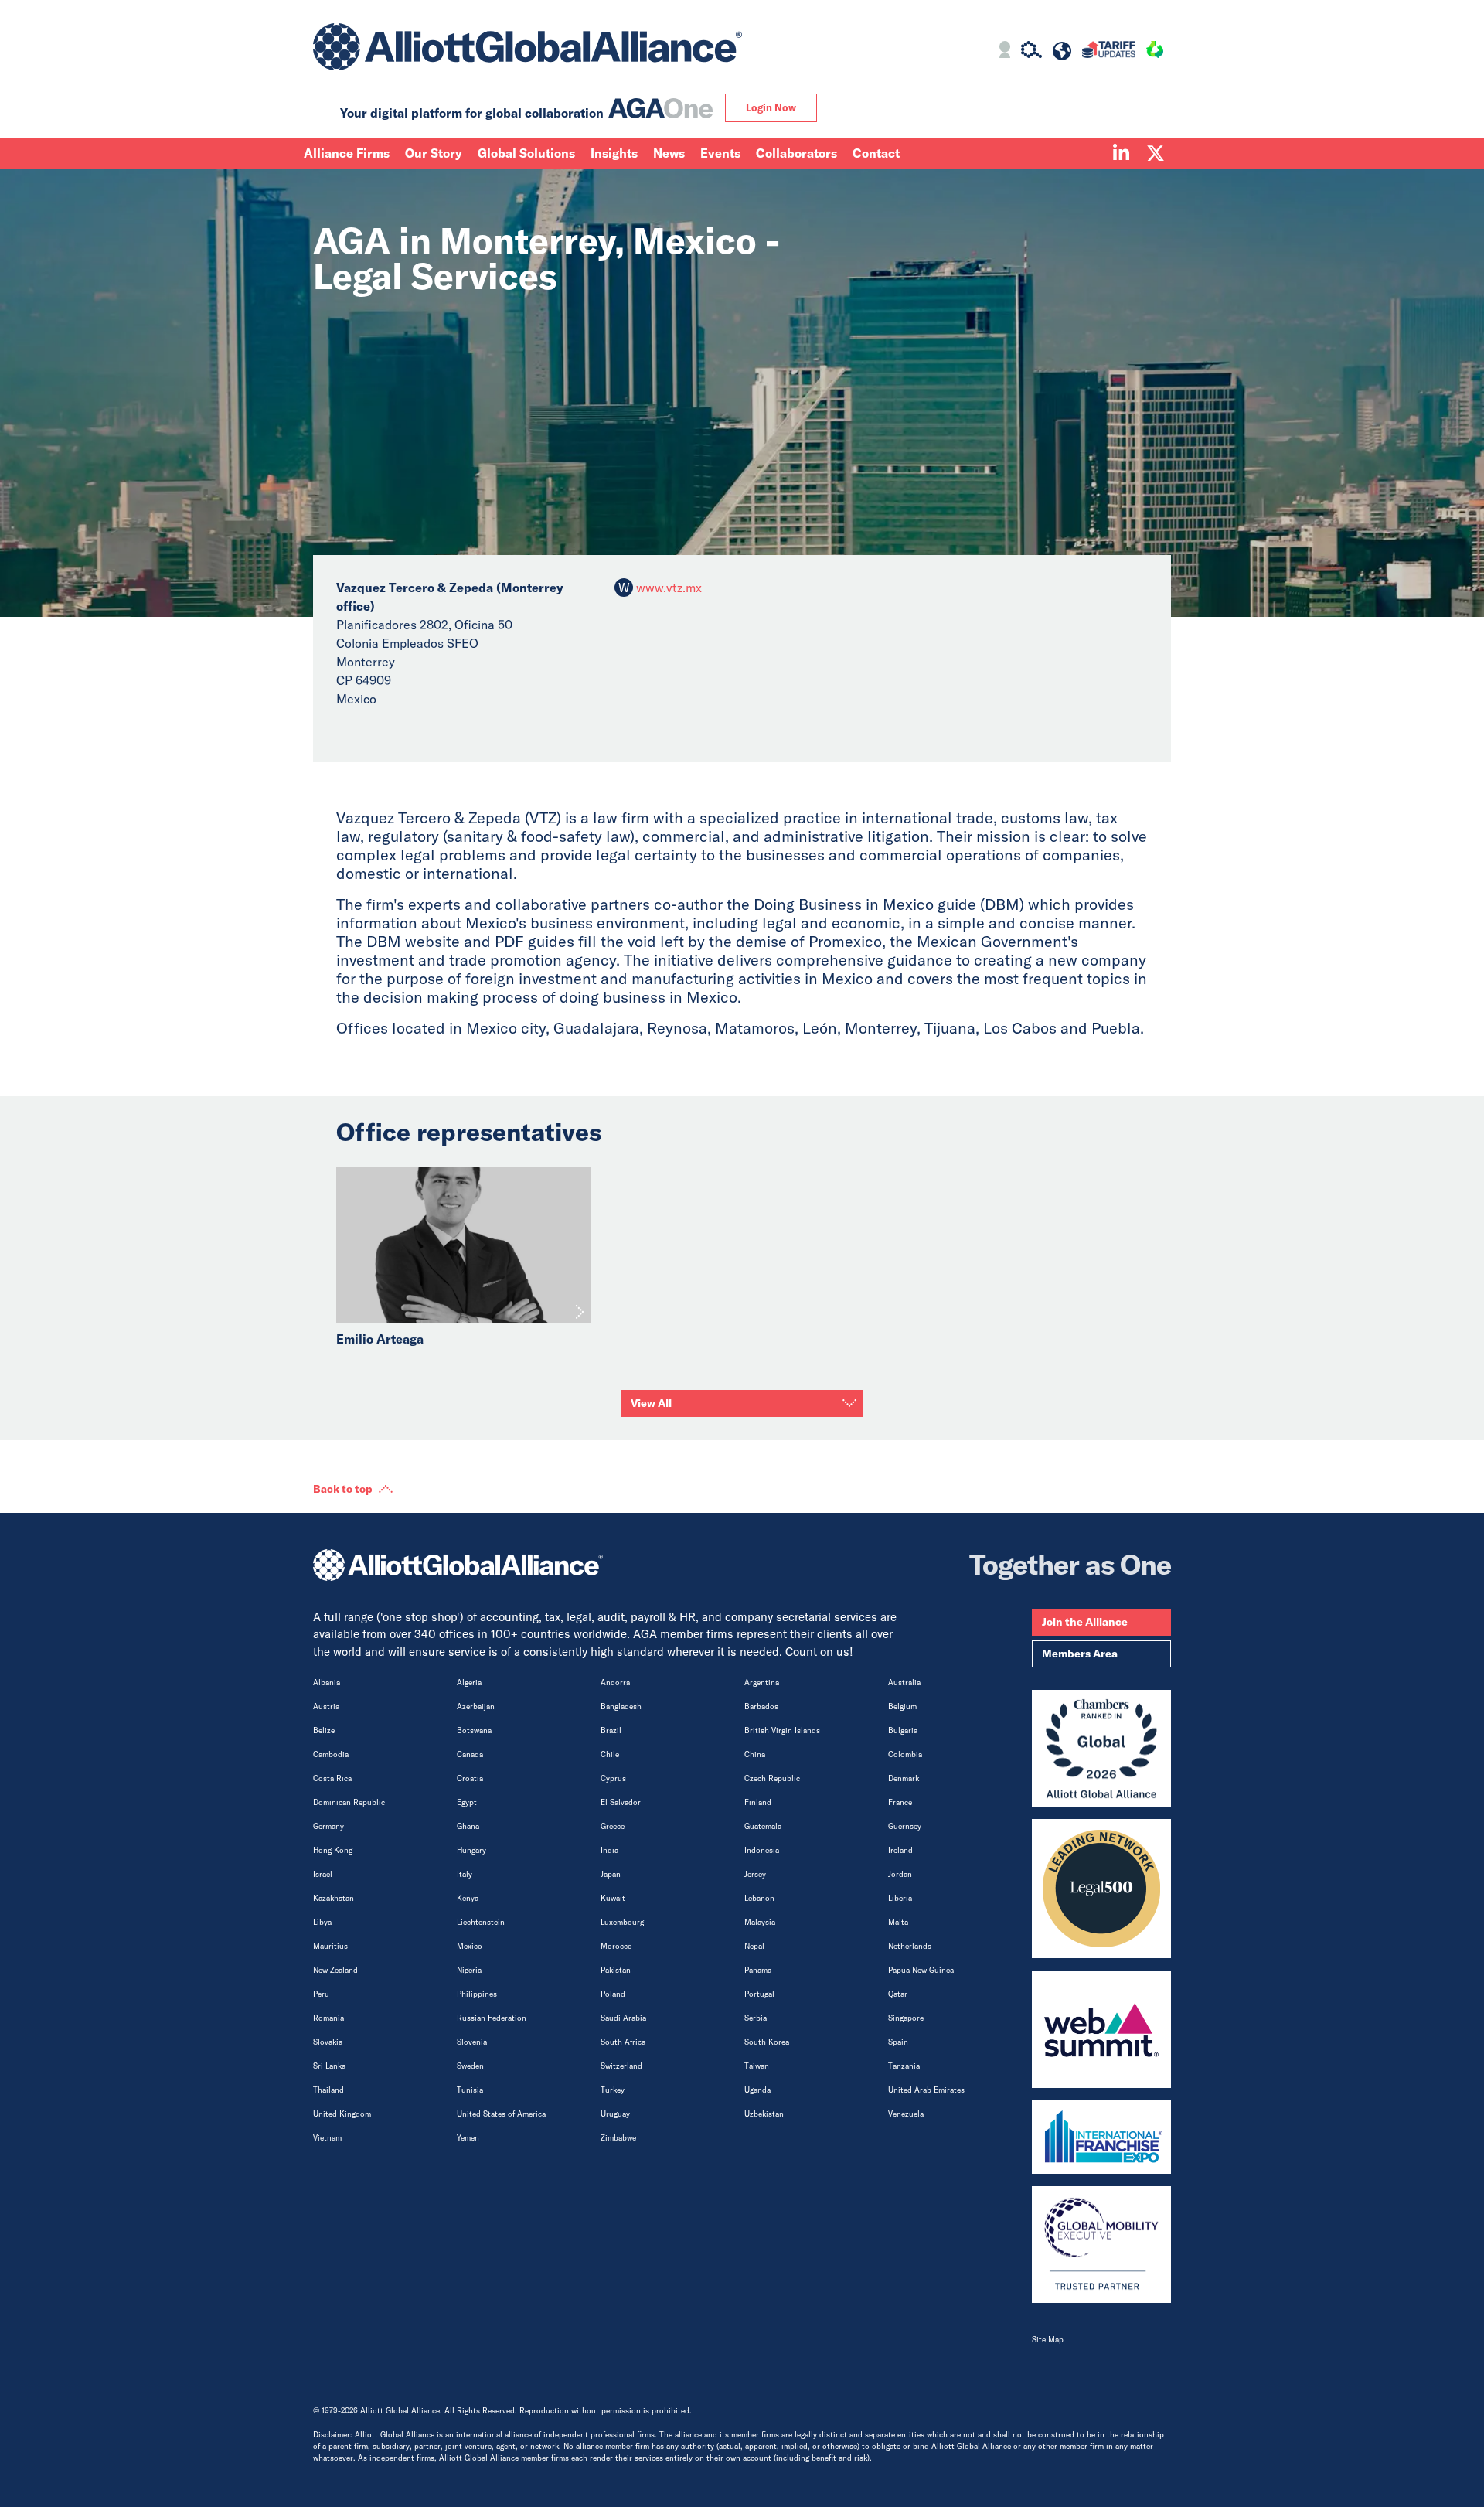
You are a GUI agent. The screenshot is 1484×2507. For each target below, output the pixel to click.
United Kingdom (342, 2114)
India (609, 1850)
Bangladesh (621, 1707)
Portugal (759, 1994)
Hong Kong (333, 1850)
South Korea (767, 2042)
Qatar (898, 1994)
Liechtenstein (481, 1922)
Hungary (471, 1850)
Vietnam (327, 2138)
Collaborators (796, 153)
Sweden (470, 2066)
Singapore (906, 2018)
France (900, 1802)
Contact (876, 153)
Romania (328, 2018)
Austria (326, 1707)
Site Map (1048, 2340)
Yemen (468, 2138)
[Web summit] (1101, 2029)
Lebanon (759, 1898)
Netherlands (910, 1946)
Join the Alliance (1085, 1622)
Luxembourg (622, 1922)
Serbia (756, 2018)
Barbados (761, 1707)
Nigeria (469, 1970)
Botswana (474, 1730)
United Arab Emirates (926, 2090)
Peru (321, 1994)
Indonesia (762, 1850)
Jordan (900, 1874)
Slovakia (328, 2042)
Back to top (343, 1489)
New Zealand (335, 1970)
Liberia (900, 1898)
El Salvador (621, 1802)
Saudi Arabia (623, 2018)
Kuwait (613, 1898)
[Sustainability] (1155, 52)
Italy (465, 1874)
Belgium (902, 1707)
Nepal (754, 1946)
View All (651, 1403)
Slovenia (472, 2042)
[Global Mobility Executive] (1101, 2245)
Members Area (1080, 1654)
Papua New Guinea (921, 1970)
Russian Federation (492, 2018)
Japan (611, 1874)
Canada (470, 1754)
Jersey (755, 1874)
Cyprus (613, 1778)
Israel (323, 1874)
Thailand (328, 2090)
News (669, 153)
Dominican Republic (349, 1802)
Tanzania (904, 2066)
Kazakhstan (334, 1898)
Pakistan (616, 1970)
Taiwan (757, 2066)
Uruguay (615, 2114)
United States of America (501, 2114)
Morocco (616, 1946)
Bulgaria (903, 1730)
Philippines (477, 1994)
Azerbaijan (476, 1707)
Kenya (468, 1898)
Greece (613, 1826)
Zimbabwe (618, 2138)
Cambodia (331, 1754)
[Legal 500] (1101, 1889)
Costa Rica (332, 1778)
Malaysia (760, 1922)
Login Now (771, 107)
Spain (898, 2042)
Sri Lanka (329, 2066)
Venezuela (906, 2114)
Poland (613, 1994)
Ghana (468, 1826)
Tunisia (470, 2090)
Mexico (470, 1946)
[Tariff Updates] (1109, 52)
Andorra (615, 1683)
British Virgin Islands (782, 1730)
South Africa (623, 2042)
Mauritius (330, 1946)
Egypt (467, 1802)
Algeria (469, 1683)
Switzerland (621, 2066)
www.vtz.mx (669, 588)
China (755, 1754)
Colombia (905, 1754)
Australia (904, 1683)
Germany (328, 1826)
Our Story (434, 153)
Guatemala (763, 1826)
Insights (614, 153)
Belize (324, 1730)
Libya (322, 1922)
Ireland (900, 1850)
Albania (327, 1683)
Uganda (757, 2090)
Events (720, 153)
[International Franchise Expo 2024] (1101, 2137)
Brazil (611, 1730)
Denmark (904, 1778)
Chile (610, 1754)
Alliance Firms (347, 153)
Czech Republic (772, 1778)
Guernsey (905, 1826)
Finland (758, 1802)
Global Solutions (526, 153)
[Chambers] (1101, 1749)
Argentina (762, 1683)
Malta (898, 1922)
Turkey (613, 2090)
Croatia (470, 1778)
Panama (758, 1970)
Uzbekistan (764, 2114)
